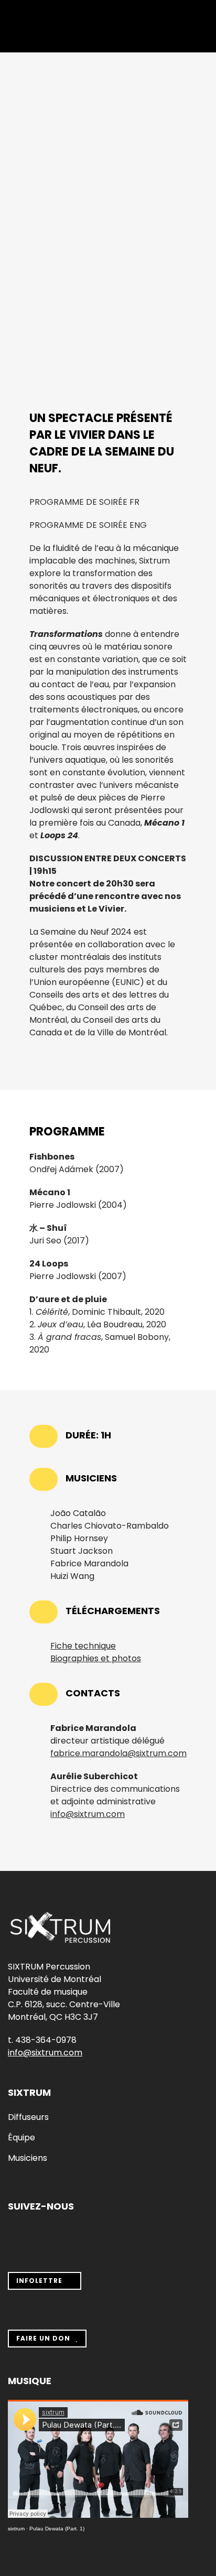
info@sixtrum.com (88, 1814)
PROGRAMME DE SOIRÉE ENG (88, 525)
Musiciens (28, 2158)
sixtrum (16, 2529)
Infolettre (39, 2281)
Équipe (21, 2138)
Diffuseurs (28, 2117)
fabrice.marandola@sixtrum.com (118, 1753)
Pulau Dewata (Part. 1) (57, 2529)
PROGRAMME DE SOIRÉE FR (84, 502)
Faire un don (43, 2338)
